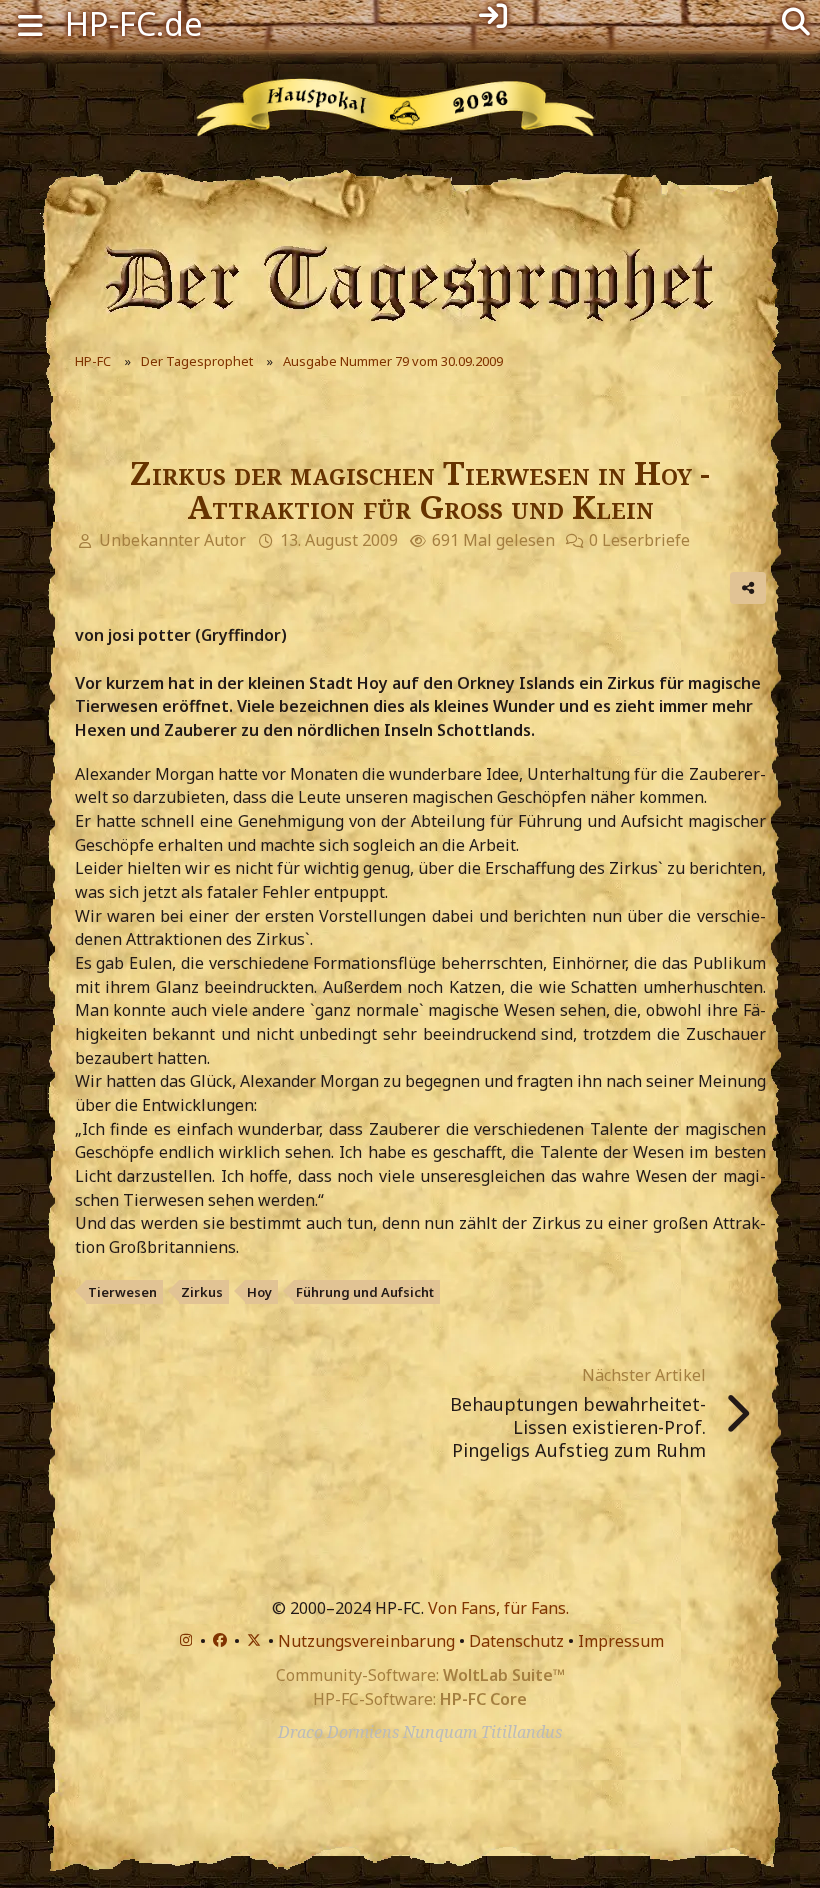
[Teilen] (748, 588)
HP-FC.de (134, 23)
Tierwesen (122, 1292)
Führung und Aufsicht (365, 1292)
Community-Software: (420, 1675)
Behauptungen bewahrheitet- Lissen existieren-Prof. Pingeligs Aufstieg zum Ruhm (578, 1427)
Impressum (621, 1641)
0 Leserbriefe (639, 540)
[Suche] (796, 20)
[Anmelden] (493, 16)
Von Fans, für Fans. (498, 1608)
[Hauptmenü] (30, 23)
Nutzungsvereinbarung (366, 1641)
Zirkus (202, 1292)
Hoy (259, 1292)
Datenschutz (516, 1641)
